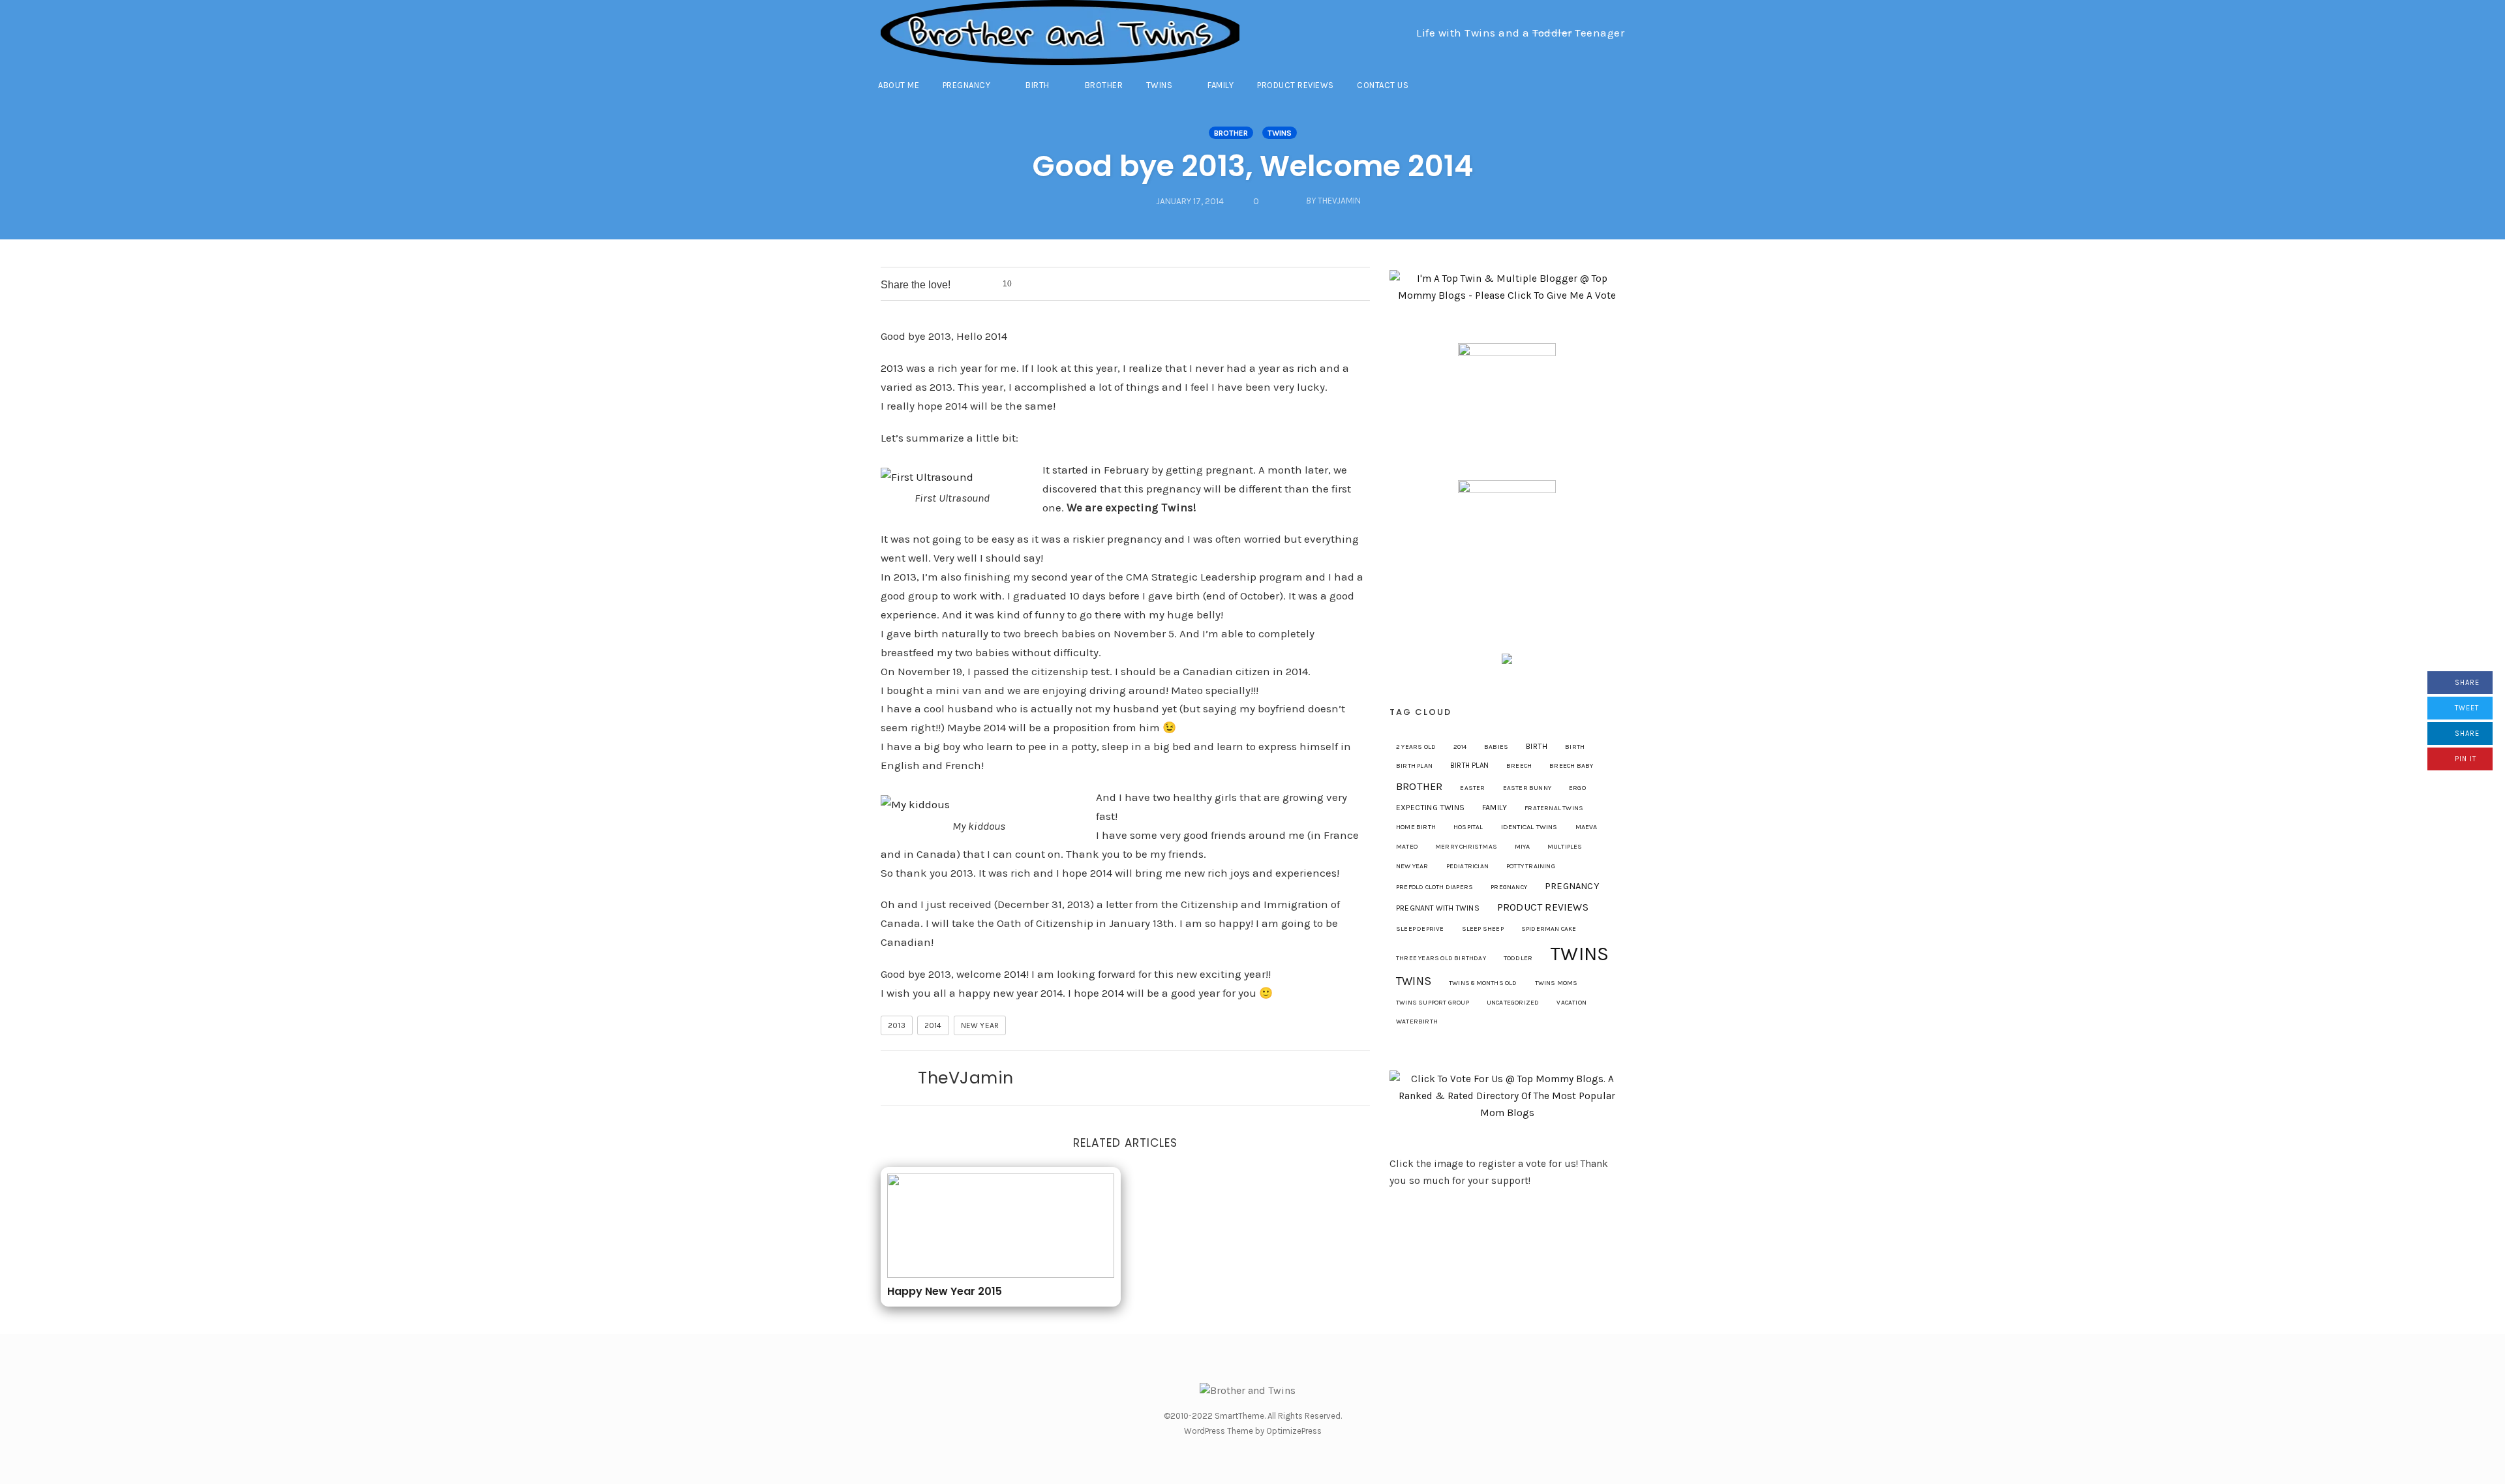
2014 (933, 1025)
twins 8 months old (1483, 983)
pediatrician (1467, 866)
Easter (1472, 788)
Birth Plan (1469, 765)
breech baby (1571, 766)
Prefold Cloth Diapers (1435, 887)
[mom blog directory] (1507, 1095)
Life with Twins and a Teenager (1520, 33)
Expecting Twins (1430, 808)
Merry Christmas (1466, 847)
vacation (1571, 1003)
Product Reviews (1296, 85)
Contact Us (1383, 85)
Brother (1104, 85)
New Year (980, 1025)
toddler (1518, 958)
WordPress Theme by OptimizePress (1253, 1431)
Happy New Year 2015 (945, 1291)
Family (1221, 85)
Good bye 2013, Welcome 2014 (1253, 166)
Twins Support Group (1433, 1003)
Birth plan (1414, 766)
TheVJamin (966, 1078)
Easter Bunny (1527, 788)
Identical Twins (1529, 827)
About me (899, 85)
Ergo (1577, 788)
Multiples (1565, 847)
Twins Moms (1556, 983)
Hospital (1468, 827)
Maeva (1586, 827)
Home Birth (1416, 827)
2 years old (1416, 747)
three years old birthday (1441, 958)
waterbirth (1417, 1022)
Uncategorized (1513, 1003)
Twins (1160, 85)
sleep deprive (1420, 929)
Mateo (1407, 847)
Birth (1038, 85)
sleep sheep (1483, 929)
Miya (1522, 846)
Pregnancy (967, 85)
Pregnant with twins (1438, 908)
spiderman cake (1549, 929)
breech (1519, 766)
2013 (897, 1025)
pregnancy (1509, 887)
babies (1496, 747)
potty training (1531, 866)
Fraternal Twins (1554, 808)
